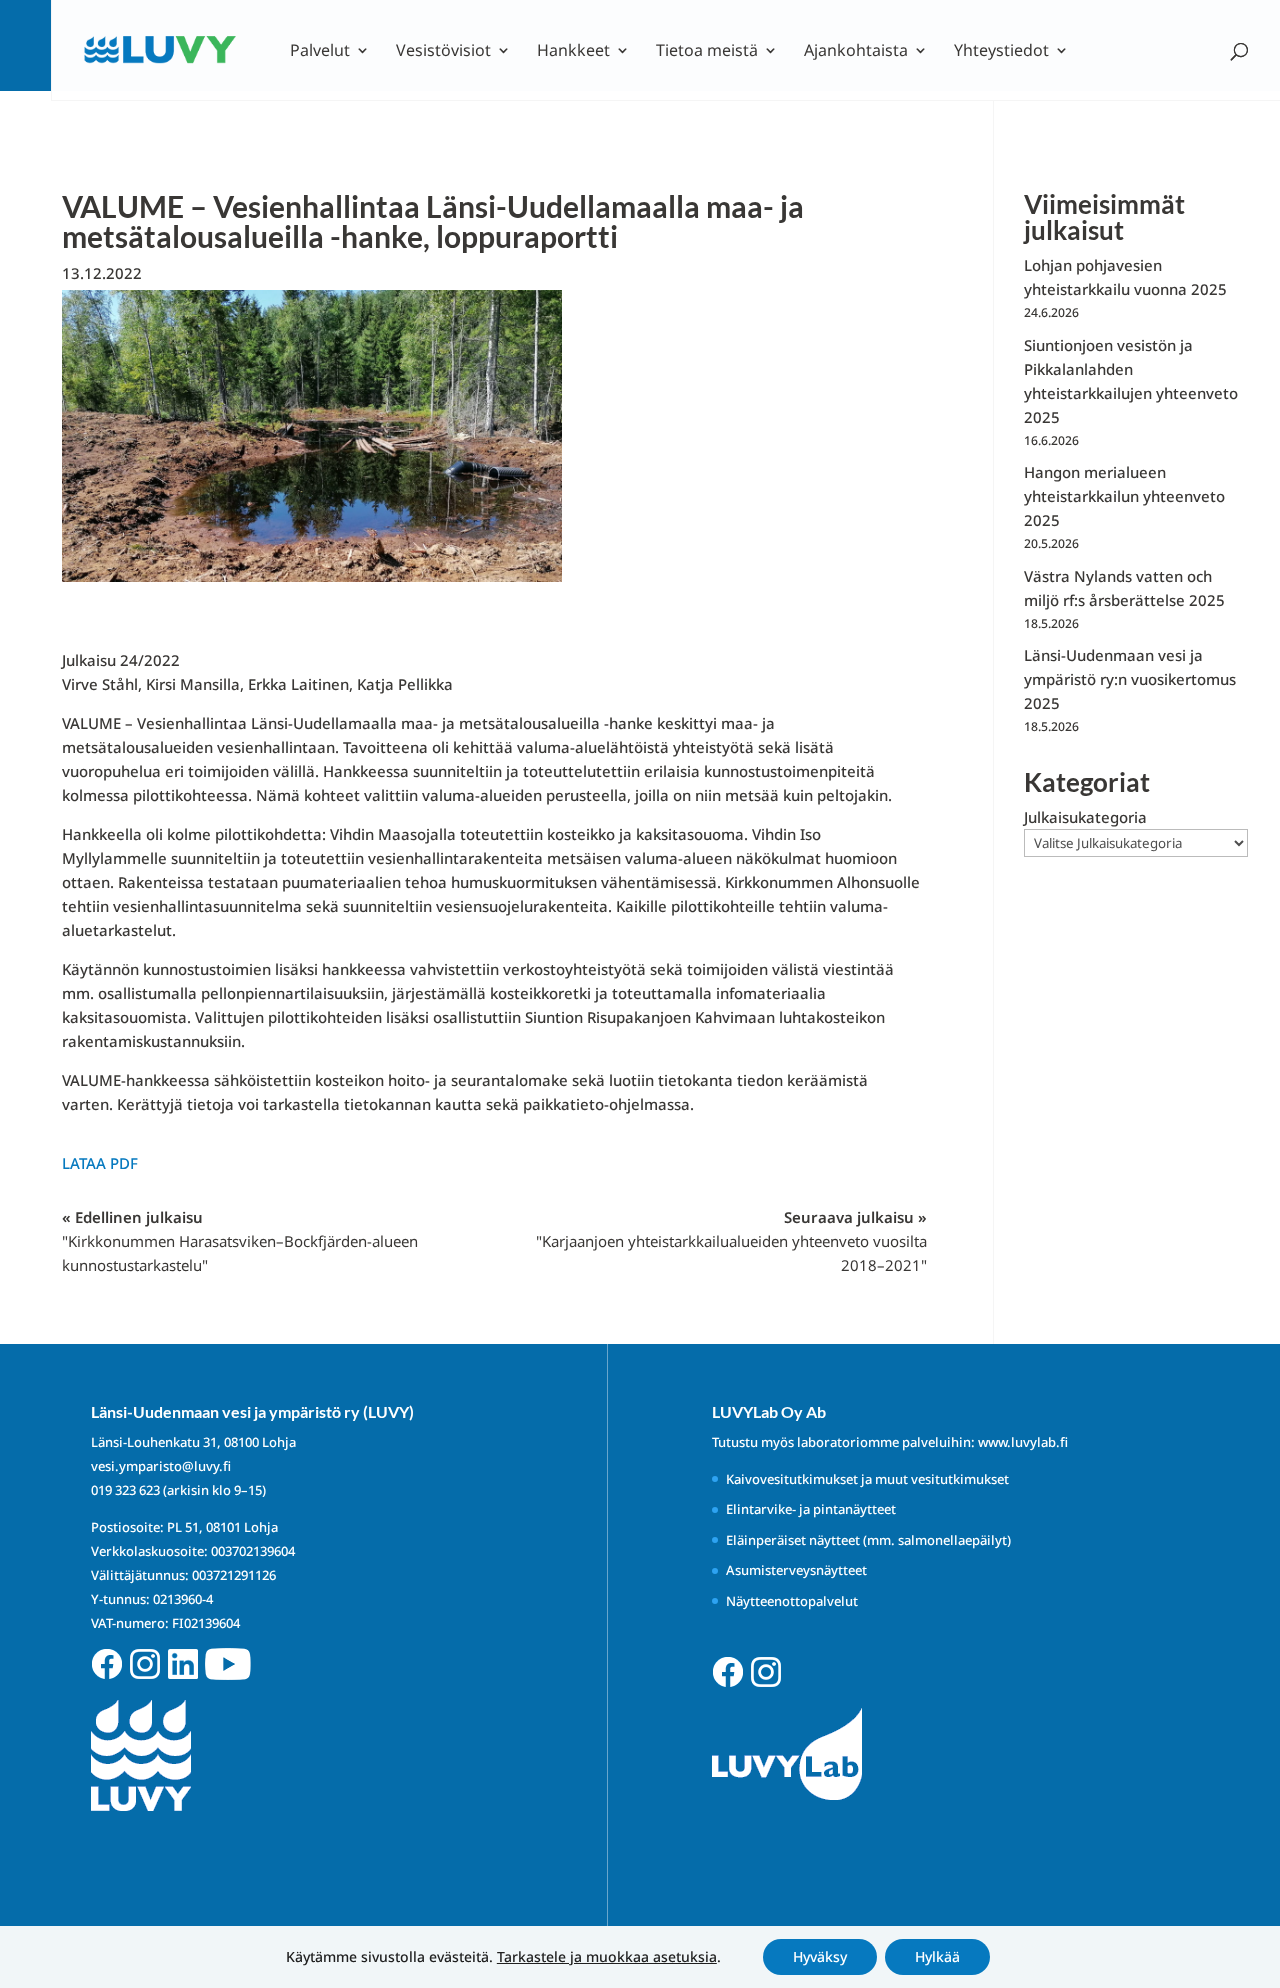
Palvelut (320, 52)
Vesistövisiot (443, 52)
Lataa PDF (100, 1163)
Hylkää (937, 1956)
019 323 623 (125, 1490)
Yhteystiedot (1001, 52)
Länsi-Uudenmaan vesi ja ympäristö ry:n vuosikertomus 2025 (1130, 679)
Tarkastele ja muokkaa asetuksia (607, 1957)
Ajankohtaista (856, 52)
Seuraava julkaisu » (731, 1241)
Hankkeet (573, 52)
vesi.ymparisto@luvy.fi (161, 1466)
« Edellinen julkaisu (240, 1241)
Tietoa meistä (707, 52)
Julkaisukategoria (1085, 817)
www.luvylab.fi (1023, 1442)
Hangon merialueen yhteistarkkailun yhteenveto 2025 (1124, 496)
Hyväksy (820, 1956)
